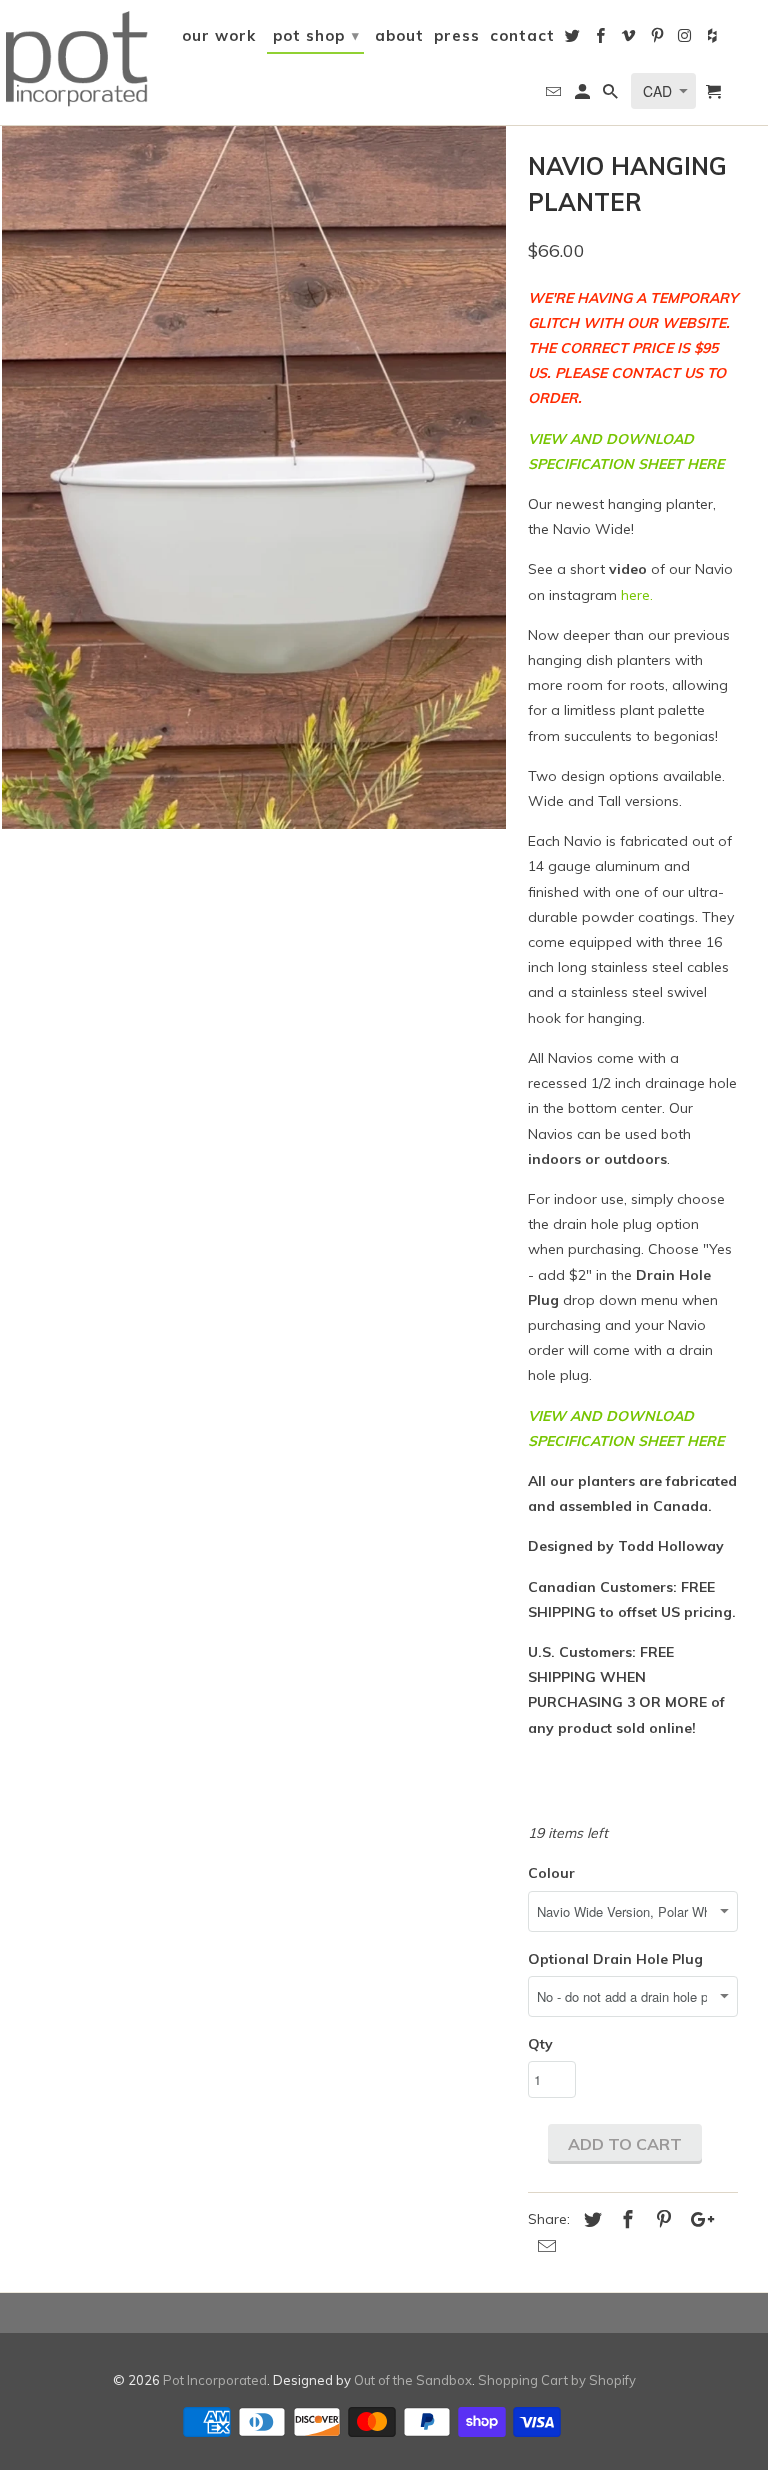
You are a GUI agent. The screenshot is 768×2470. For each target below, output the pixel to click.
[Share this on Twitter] (590, 2219)
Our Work (219, 36)
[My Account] (584, 96)
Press (457, 36)
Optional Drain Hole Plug (615, 1959)
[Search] (612, 96)
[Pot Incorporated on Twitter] (574, 40)
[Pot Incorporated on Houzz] (715, 40)
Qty (540, 2044)
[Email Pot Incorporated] (555, 96)
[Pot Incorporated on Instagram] (687, 40)
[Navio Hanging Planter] (254, 476)
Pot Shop (316, 35)
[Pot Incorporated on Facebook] (602, 40)
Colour (551, 1873)
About (399, 36)
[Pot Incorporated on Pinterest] (659, 40)
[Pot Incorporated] (76, 57)
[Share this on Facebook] (625, 2219)
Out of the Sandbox (413, 2380)
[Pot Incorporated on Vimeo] (630, 40)
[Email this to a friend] (544, 2246)
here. (637, 595)
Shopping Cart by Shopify (557, 2380)
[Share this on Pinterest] (661, 2219)
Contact (522, 36)
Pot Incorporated (215, 2380)
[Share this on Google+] (697, 2219)
